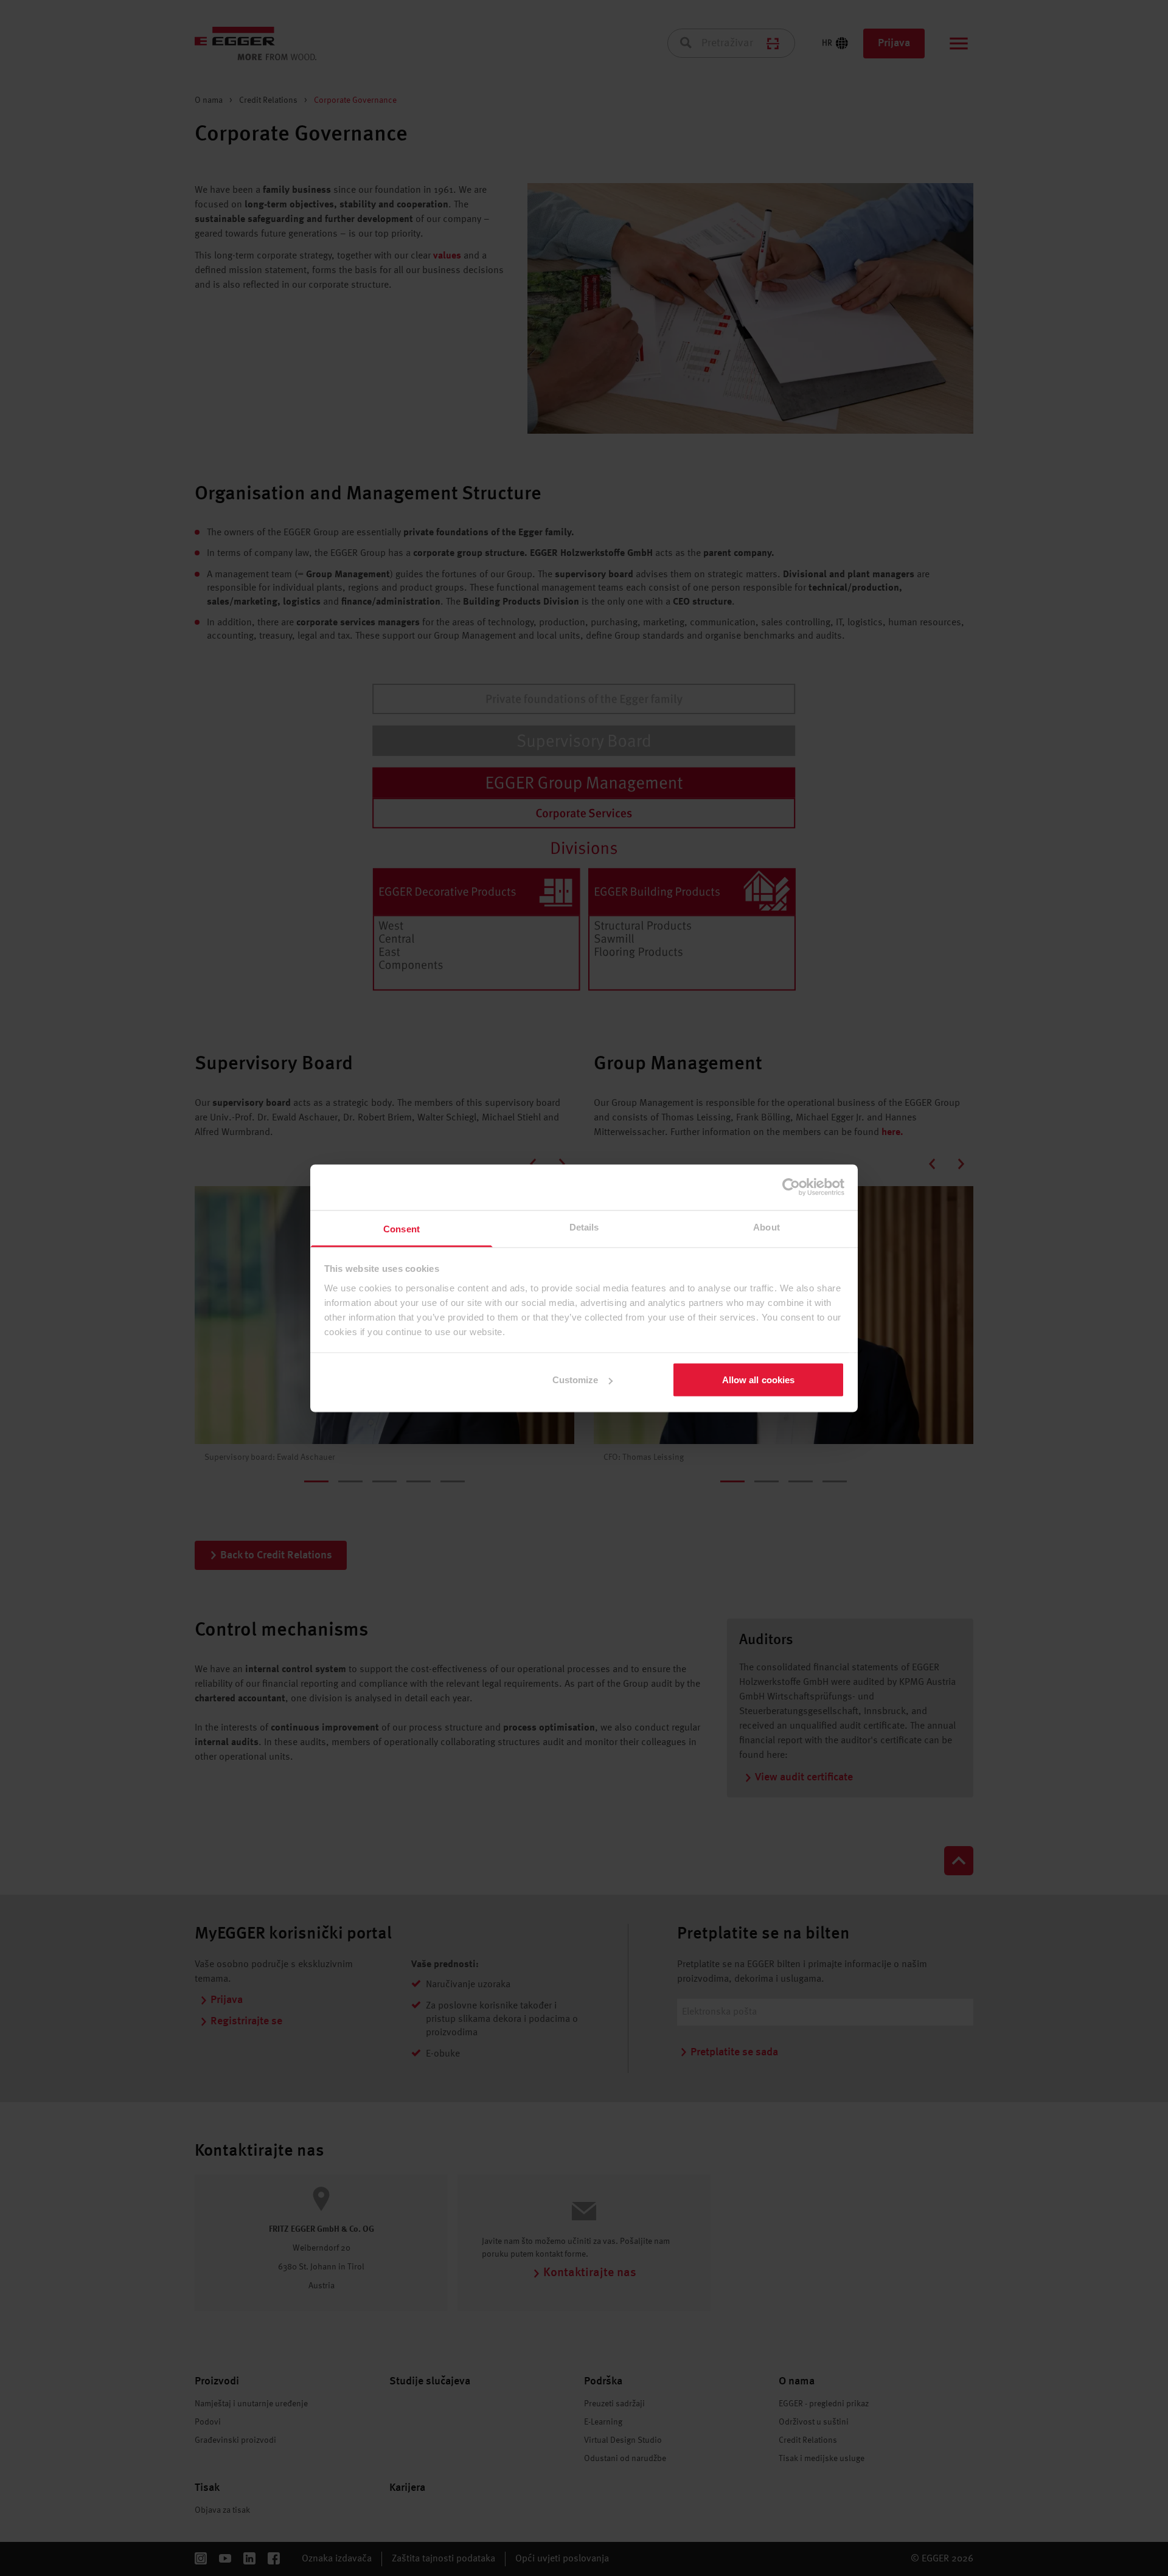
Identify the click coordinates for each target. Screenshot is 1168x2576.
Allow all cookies (759, 1380)
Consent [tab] (401, 1228)
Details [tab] (584, 1227)
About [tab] (766, 1227)
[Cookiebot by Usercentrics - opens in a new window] (791, 1187)
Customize (575, 1380)
